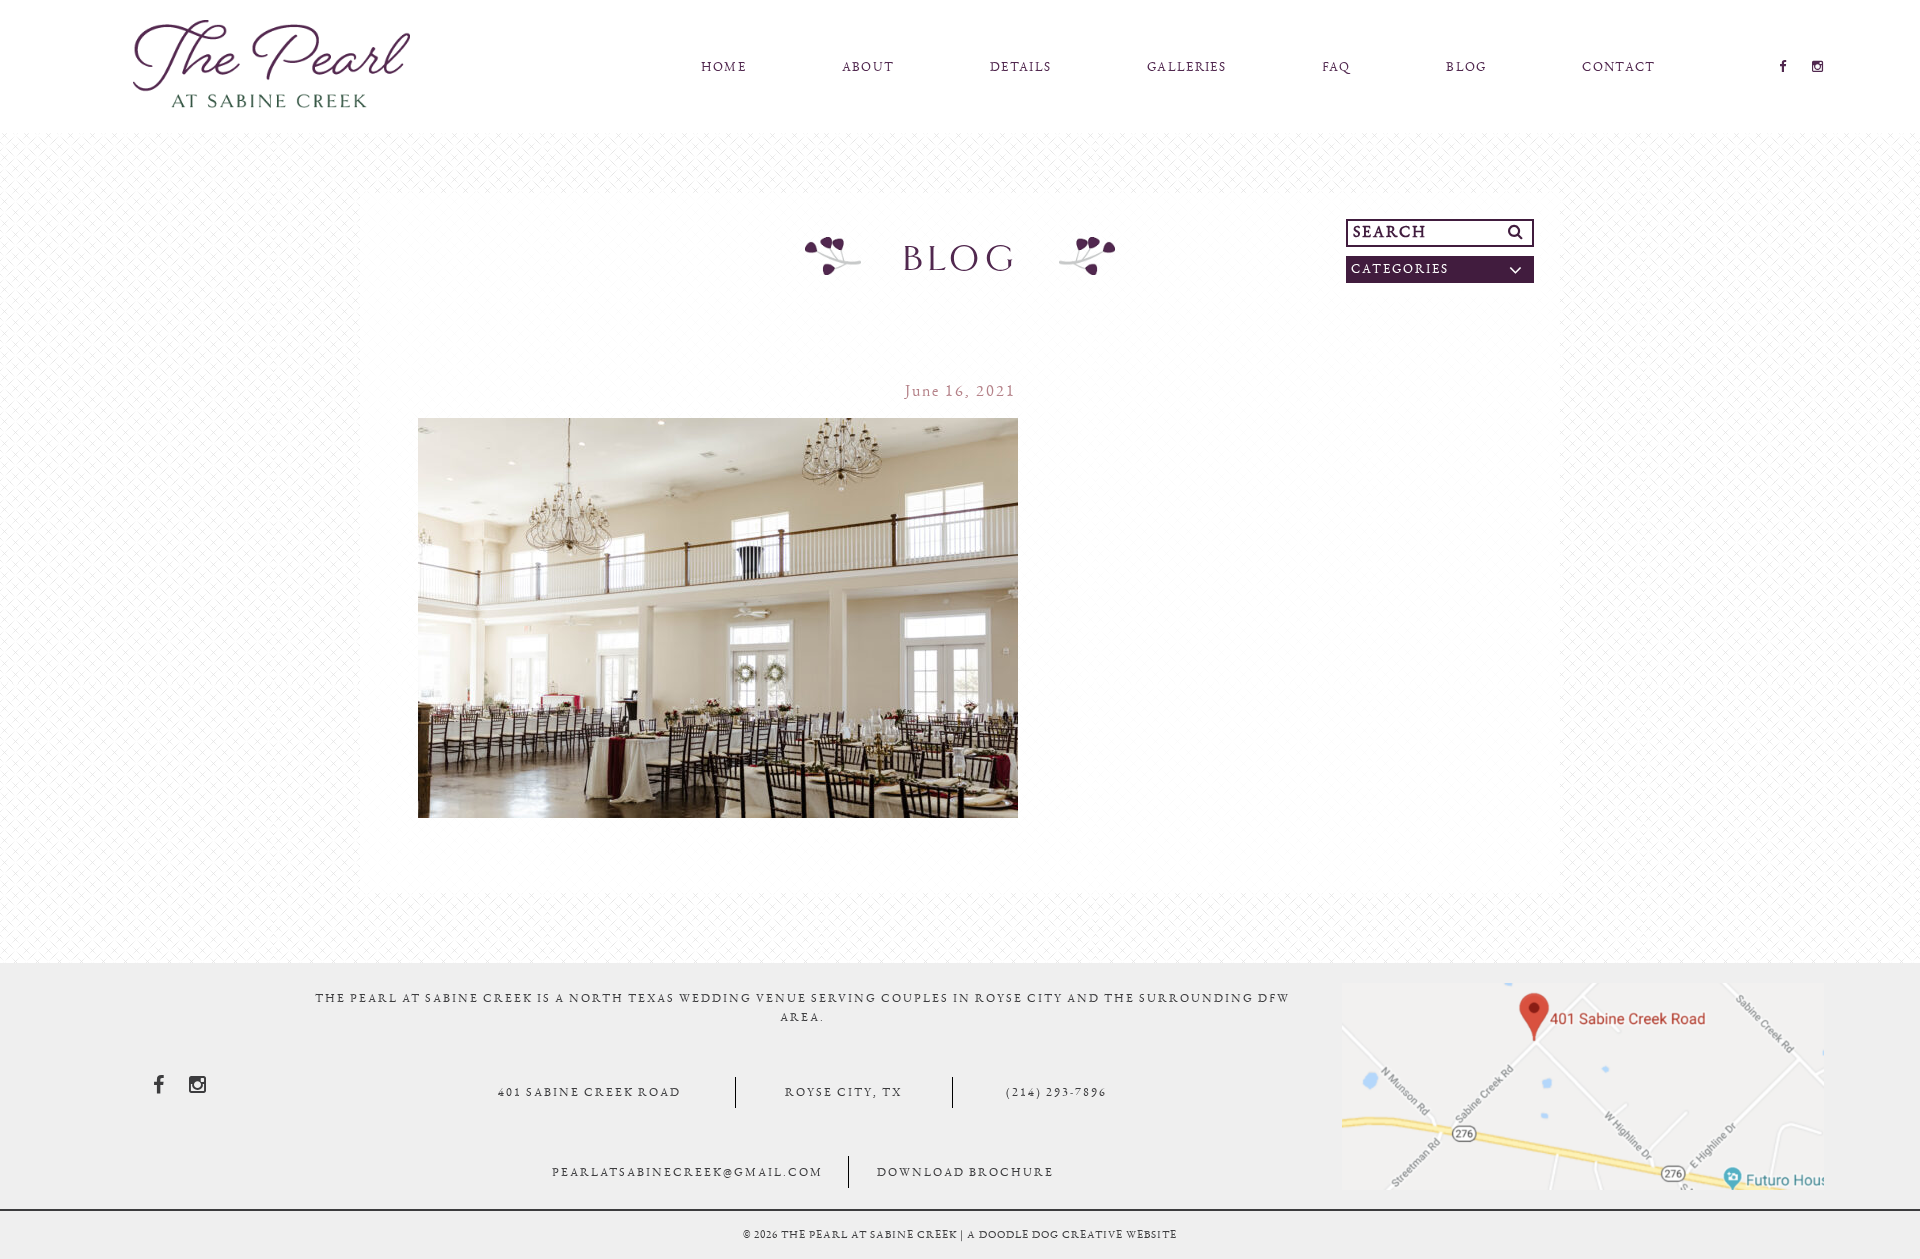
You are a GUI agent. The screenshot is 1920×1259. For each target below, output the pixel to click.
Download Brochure (965, 1172)
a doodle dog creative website (1072, 1234)
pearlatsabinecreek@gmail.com (687, 1172)
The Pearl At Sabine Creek (271, 64)
